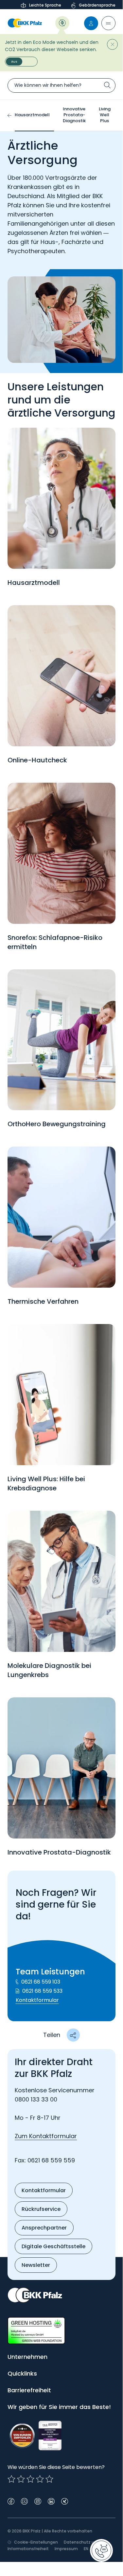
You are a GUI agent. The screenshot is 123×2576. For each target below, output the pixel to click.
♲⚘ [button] (62, 22)
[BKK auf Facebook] (11, 2501)
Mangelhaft (11, 2479)
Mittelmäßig (21, 2479)
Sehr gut (49, 2479)
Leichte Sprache (45, 5)
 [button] (73, 2035)
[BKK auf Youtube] (24, 2501)
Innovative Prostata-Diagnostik (74, 115)
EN (86, 2549)
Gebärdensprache (97, 5)
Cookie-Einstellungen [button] (36, 2542)
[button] (108, 23)
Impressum (66, 2549)
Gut (30, 2479)
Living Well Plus (105, 115)
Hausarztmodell (32, 115)
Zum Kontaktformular (46, 2136)
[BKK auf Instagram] (38, 2501)
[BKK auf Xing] (65, 2501)
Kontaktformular (37, 2000)
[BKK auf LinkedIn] (51, 2501)
